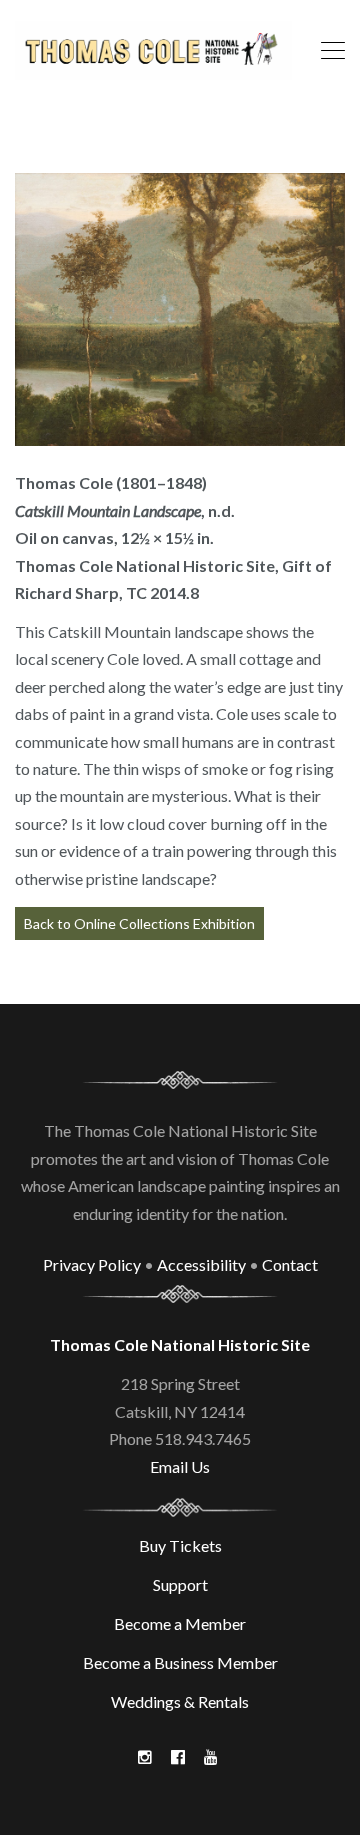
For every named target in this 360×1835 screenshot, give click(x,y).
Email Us (180, 1466)
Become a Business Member (180, 1662)
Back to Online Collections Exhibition (139, 923)
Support (180, 1584)
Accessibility (201, 1264)
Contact (290, 1264)
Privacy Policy (92, 1264)
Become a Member (180, 1623)
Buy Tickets (180, 1545)
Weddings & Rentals (180, 1701)
